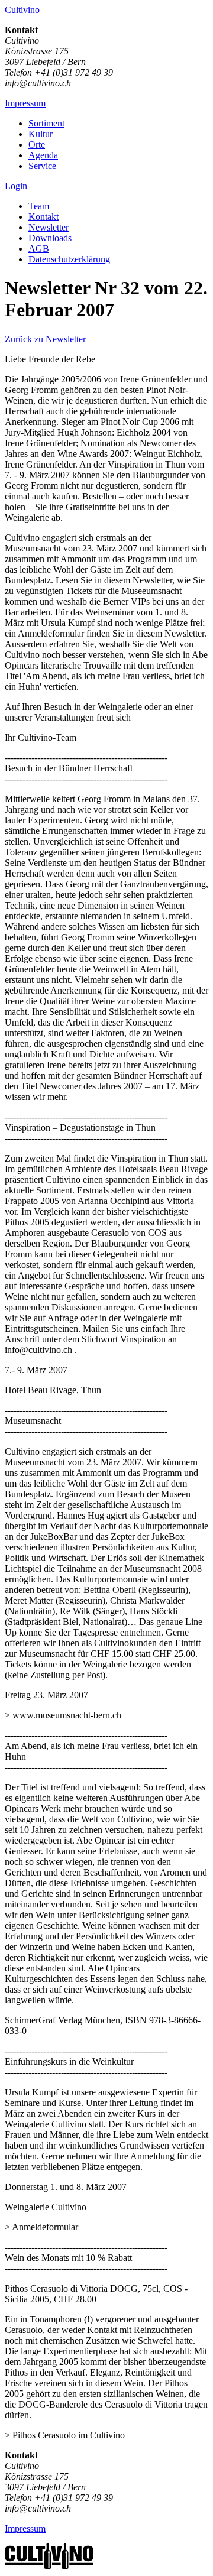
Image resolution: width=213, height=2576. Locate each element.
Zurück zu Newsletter (45, 339)
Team (39, 206)
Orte (37, 145)
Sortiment (46, 123)
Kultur (41, 134)
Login (16, 186)
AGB (39, 249)
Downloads (50, 238)
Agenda (43, 155)
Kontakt (43, 217)
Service (42, 166)
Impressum (25, 103)
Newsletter (49, 227)
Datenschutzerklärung (69, 259)
